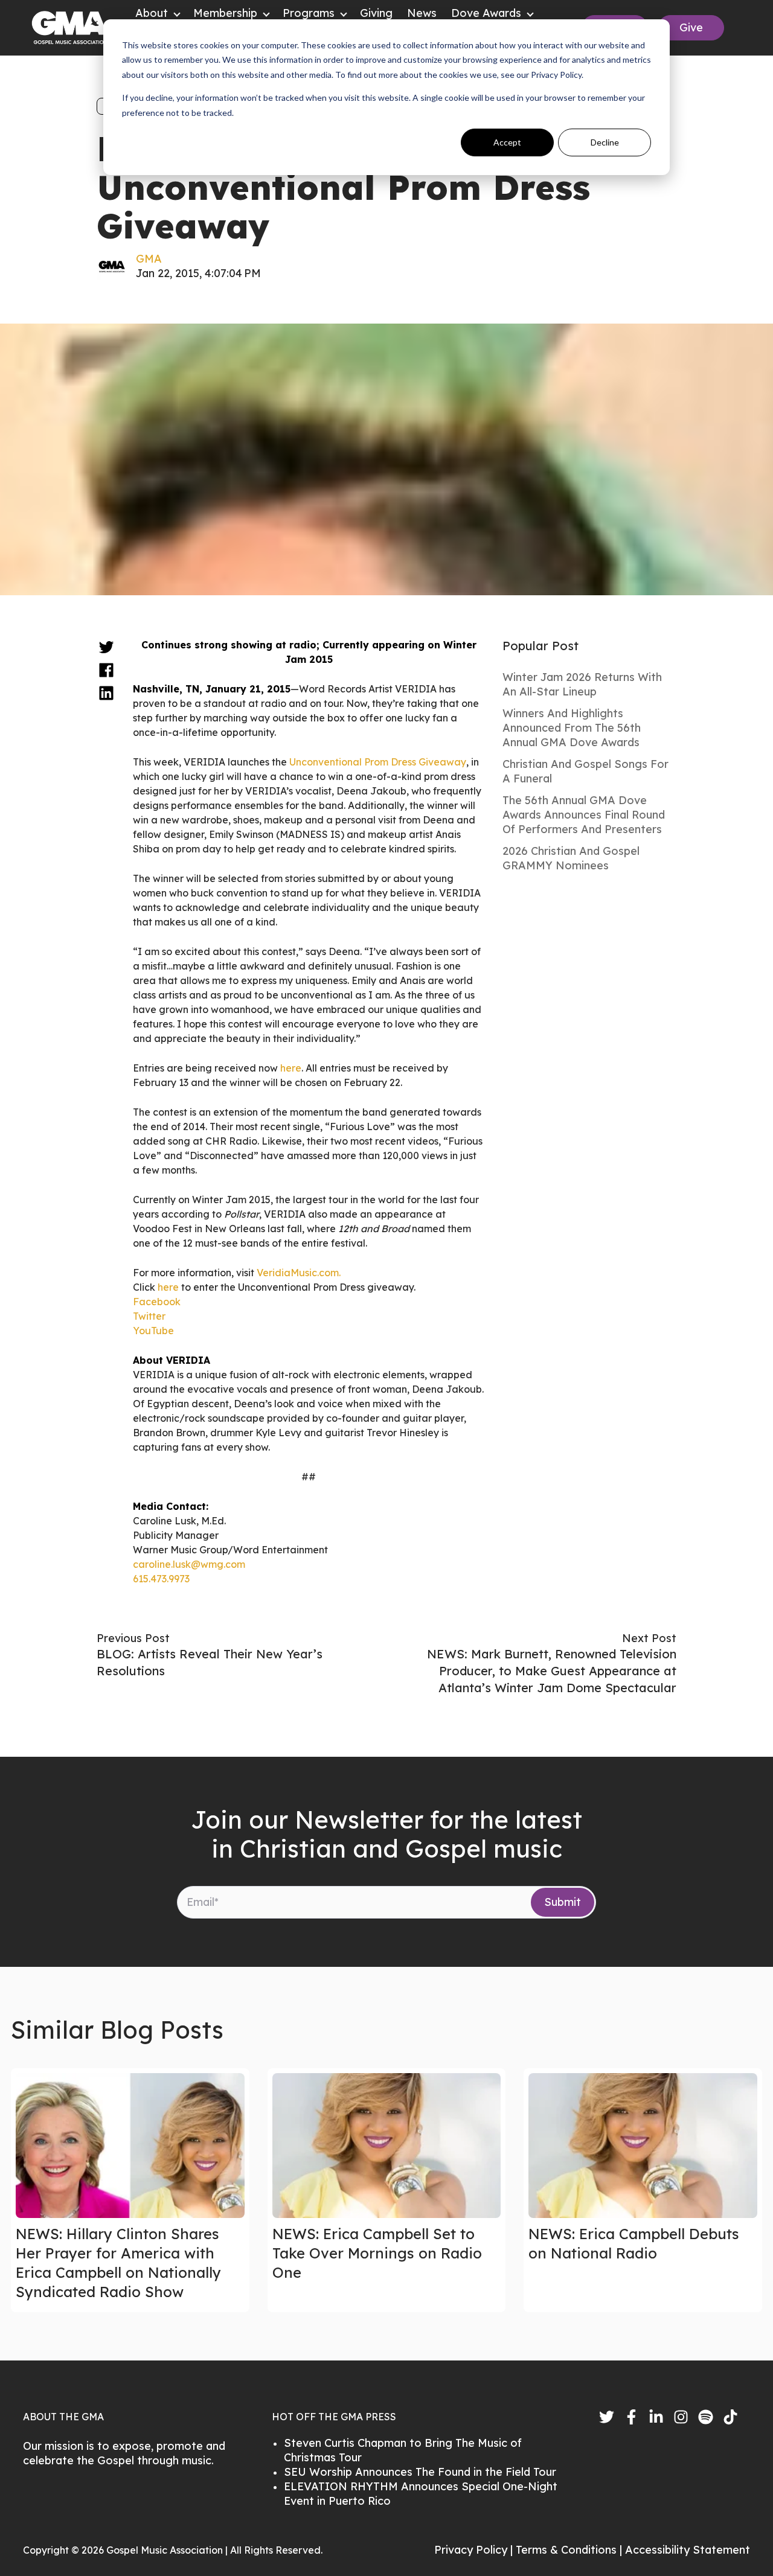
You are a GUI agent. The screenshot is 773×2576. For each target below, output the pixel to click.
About (152, 13)
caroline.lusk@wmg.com (189, 1564)
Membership (225, 13)
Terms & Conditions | (570, 2550)
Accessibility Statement (688, 2550)
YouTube (153, 1331)
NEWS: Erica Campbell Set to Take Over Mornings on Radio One (377, 2253)
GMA (149, 259)
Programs (309, 13)
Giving (376, 13)
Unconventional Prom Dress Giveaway (378, 762)
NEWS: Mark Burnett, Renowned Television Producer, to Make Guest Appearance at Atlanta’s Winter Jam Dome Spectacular (552, 1671)
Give (691, 27)
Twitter (149, 1316)
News (422, 13)
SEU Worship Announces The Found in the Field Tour (420, 2472)
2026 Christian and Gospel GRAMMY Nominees (571, 858)
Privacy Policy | (475, 2550)
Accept (507, 142)
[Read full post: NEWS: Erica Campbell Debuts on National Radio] (643, 2146)
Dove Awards (486, 13)
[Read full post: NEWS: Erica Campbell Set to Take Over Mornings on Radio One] (387, 2146)
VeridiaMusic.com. (299, 1273)
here (291, 1068)
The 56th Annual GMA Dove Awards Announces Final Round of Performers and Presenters (584, 815)
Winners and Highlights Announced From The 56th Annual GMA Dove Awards (572, 728)
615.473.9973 (161, 1579)
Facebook (158, 1302)
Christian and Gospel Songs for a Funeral (585, 771)
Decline (605, 142)
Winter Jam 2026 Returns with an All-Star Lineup (582, 684)
